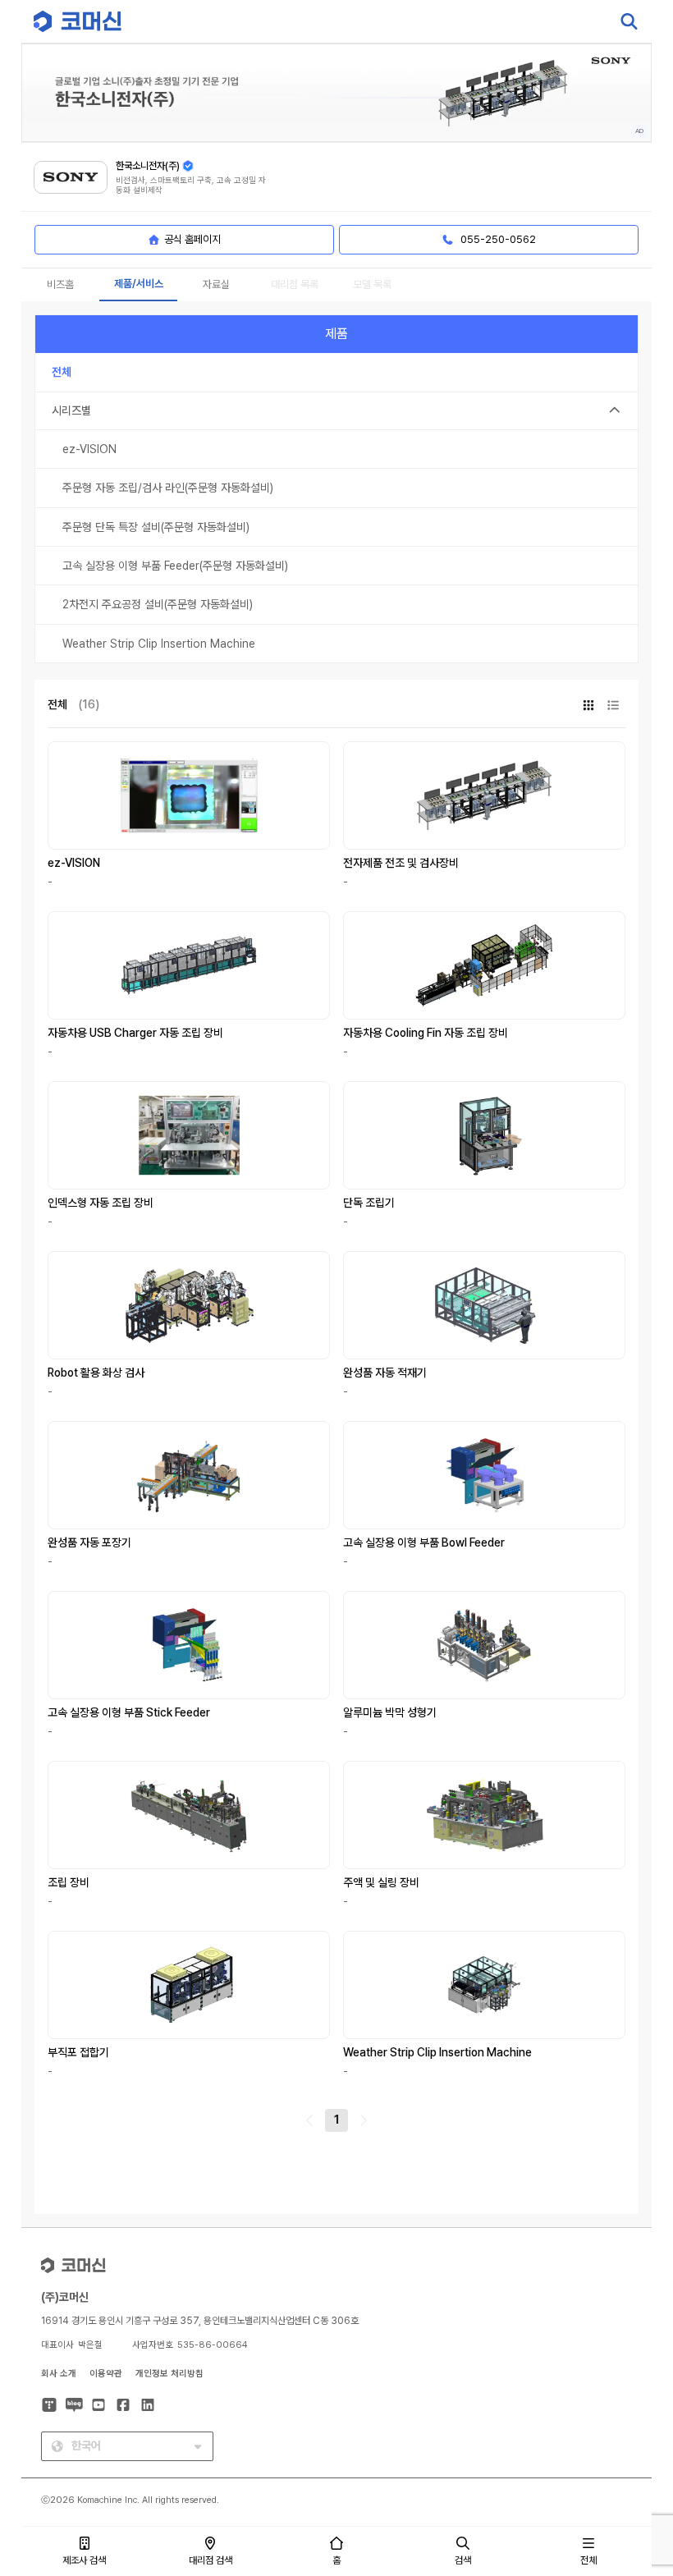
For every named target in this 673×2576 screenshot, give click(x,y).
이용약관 (106, 2374)
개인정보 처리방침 (169, 2374)
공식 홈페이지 (192, 239)
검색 (463, 2560)
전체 (588, 2560)
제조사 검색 (84, 2560)
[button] (630, 2436)
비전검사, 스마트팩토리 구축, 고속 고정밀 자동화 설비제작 (191, 185)
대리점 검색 (211, 2560)
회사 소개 (59, 2374)
